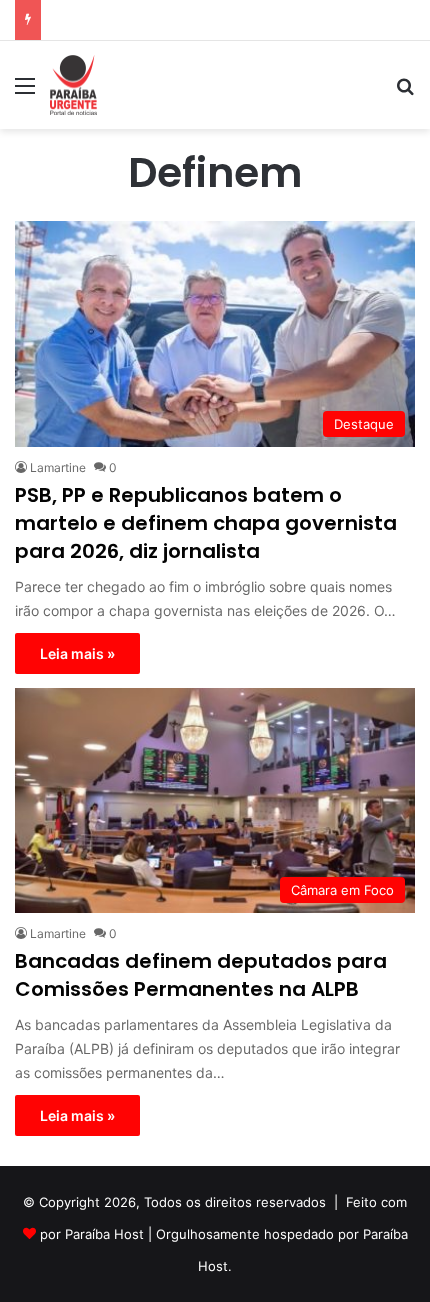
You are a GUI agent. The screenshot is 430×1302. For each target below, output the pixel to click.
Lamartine (58, 467)
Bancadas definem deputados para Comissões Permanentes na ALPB (201, 975)
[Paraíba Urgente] (73, 85)
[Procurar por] (405, 92)
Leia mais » (77, 653)
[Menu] (25, 92)
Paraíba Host (104, 1234)
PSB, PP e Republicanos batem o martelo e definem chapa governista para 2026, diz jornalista (206, 523)
